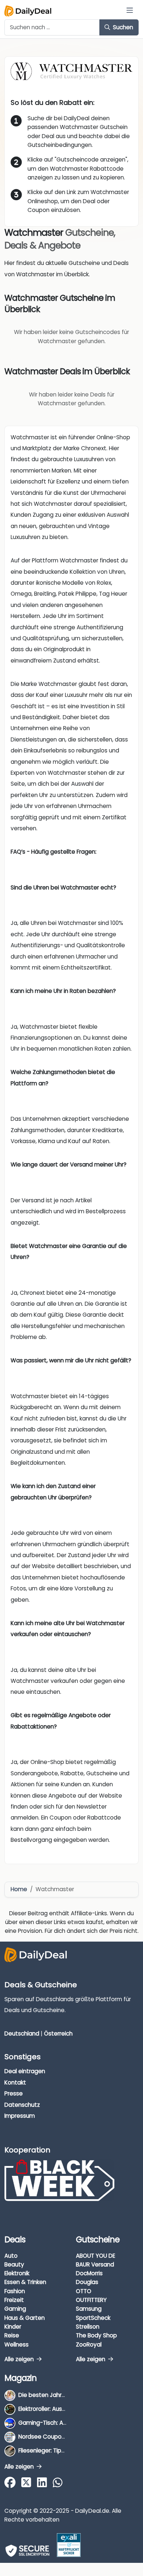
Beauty (14, 2264)
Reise (12, 2335)
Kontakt (15, 2082)
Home (19, 1889)
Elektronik (17, 2273)
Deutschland (22, 2034)
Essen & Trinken (25, 2282)
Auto (11, 2256)
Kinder (13, 2327)
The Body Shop (96, 2335)
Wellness (16, 2344)
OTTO (84, 2291)
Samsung (89, 2309)
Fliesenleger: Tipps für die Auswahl (64, 2450)
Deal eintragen (25, 2071)
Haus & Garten (25, 2318)
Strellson (88, 2327)
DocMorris (89, 2273)
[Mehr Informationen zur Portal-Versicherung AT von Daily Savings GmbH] (69, 2545)
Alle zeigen (20, 2359)
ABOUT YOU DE (96, 2256)
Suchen (122, 27)
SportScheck (93, 2318)
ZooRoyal (89, 2344)
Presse (14, 2093)
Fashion (15, 2291)
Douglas (87, 2282)
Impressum (20, 2116)
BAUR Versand (95, 2264)
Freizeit (14, 2300)
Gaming (15, 2309)
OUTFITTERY (91, 2300)
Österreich (58, 2034)
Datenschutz (22, 2105)
